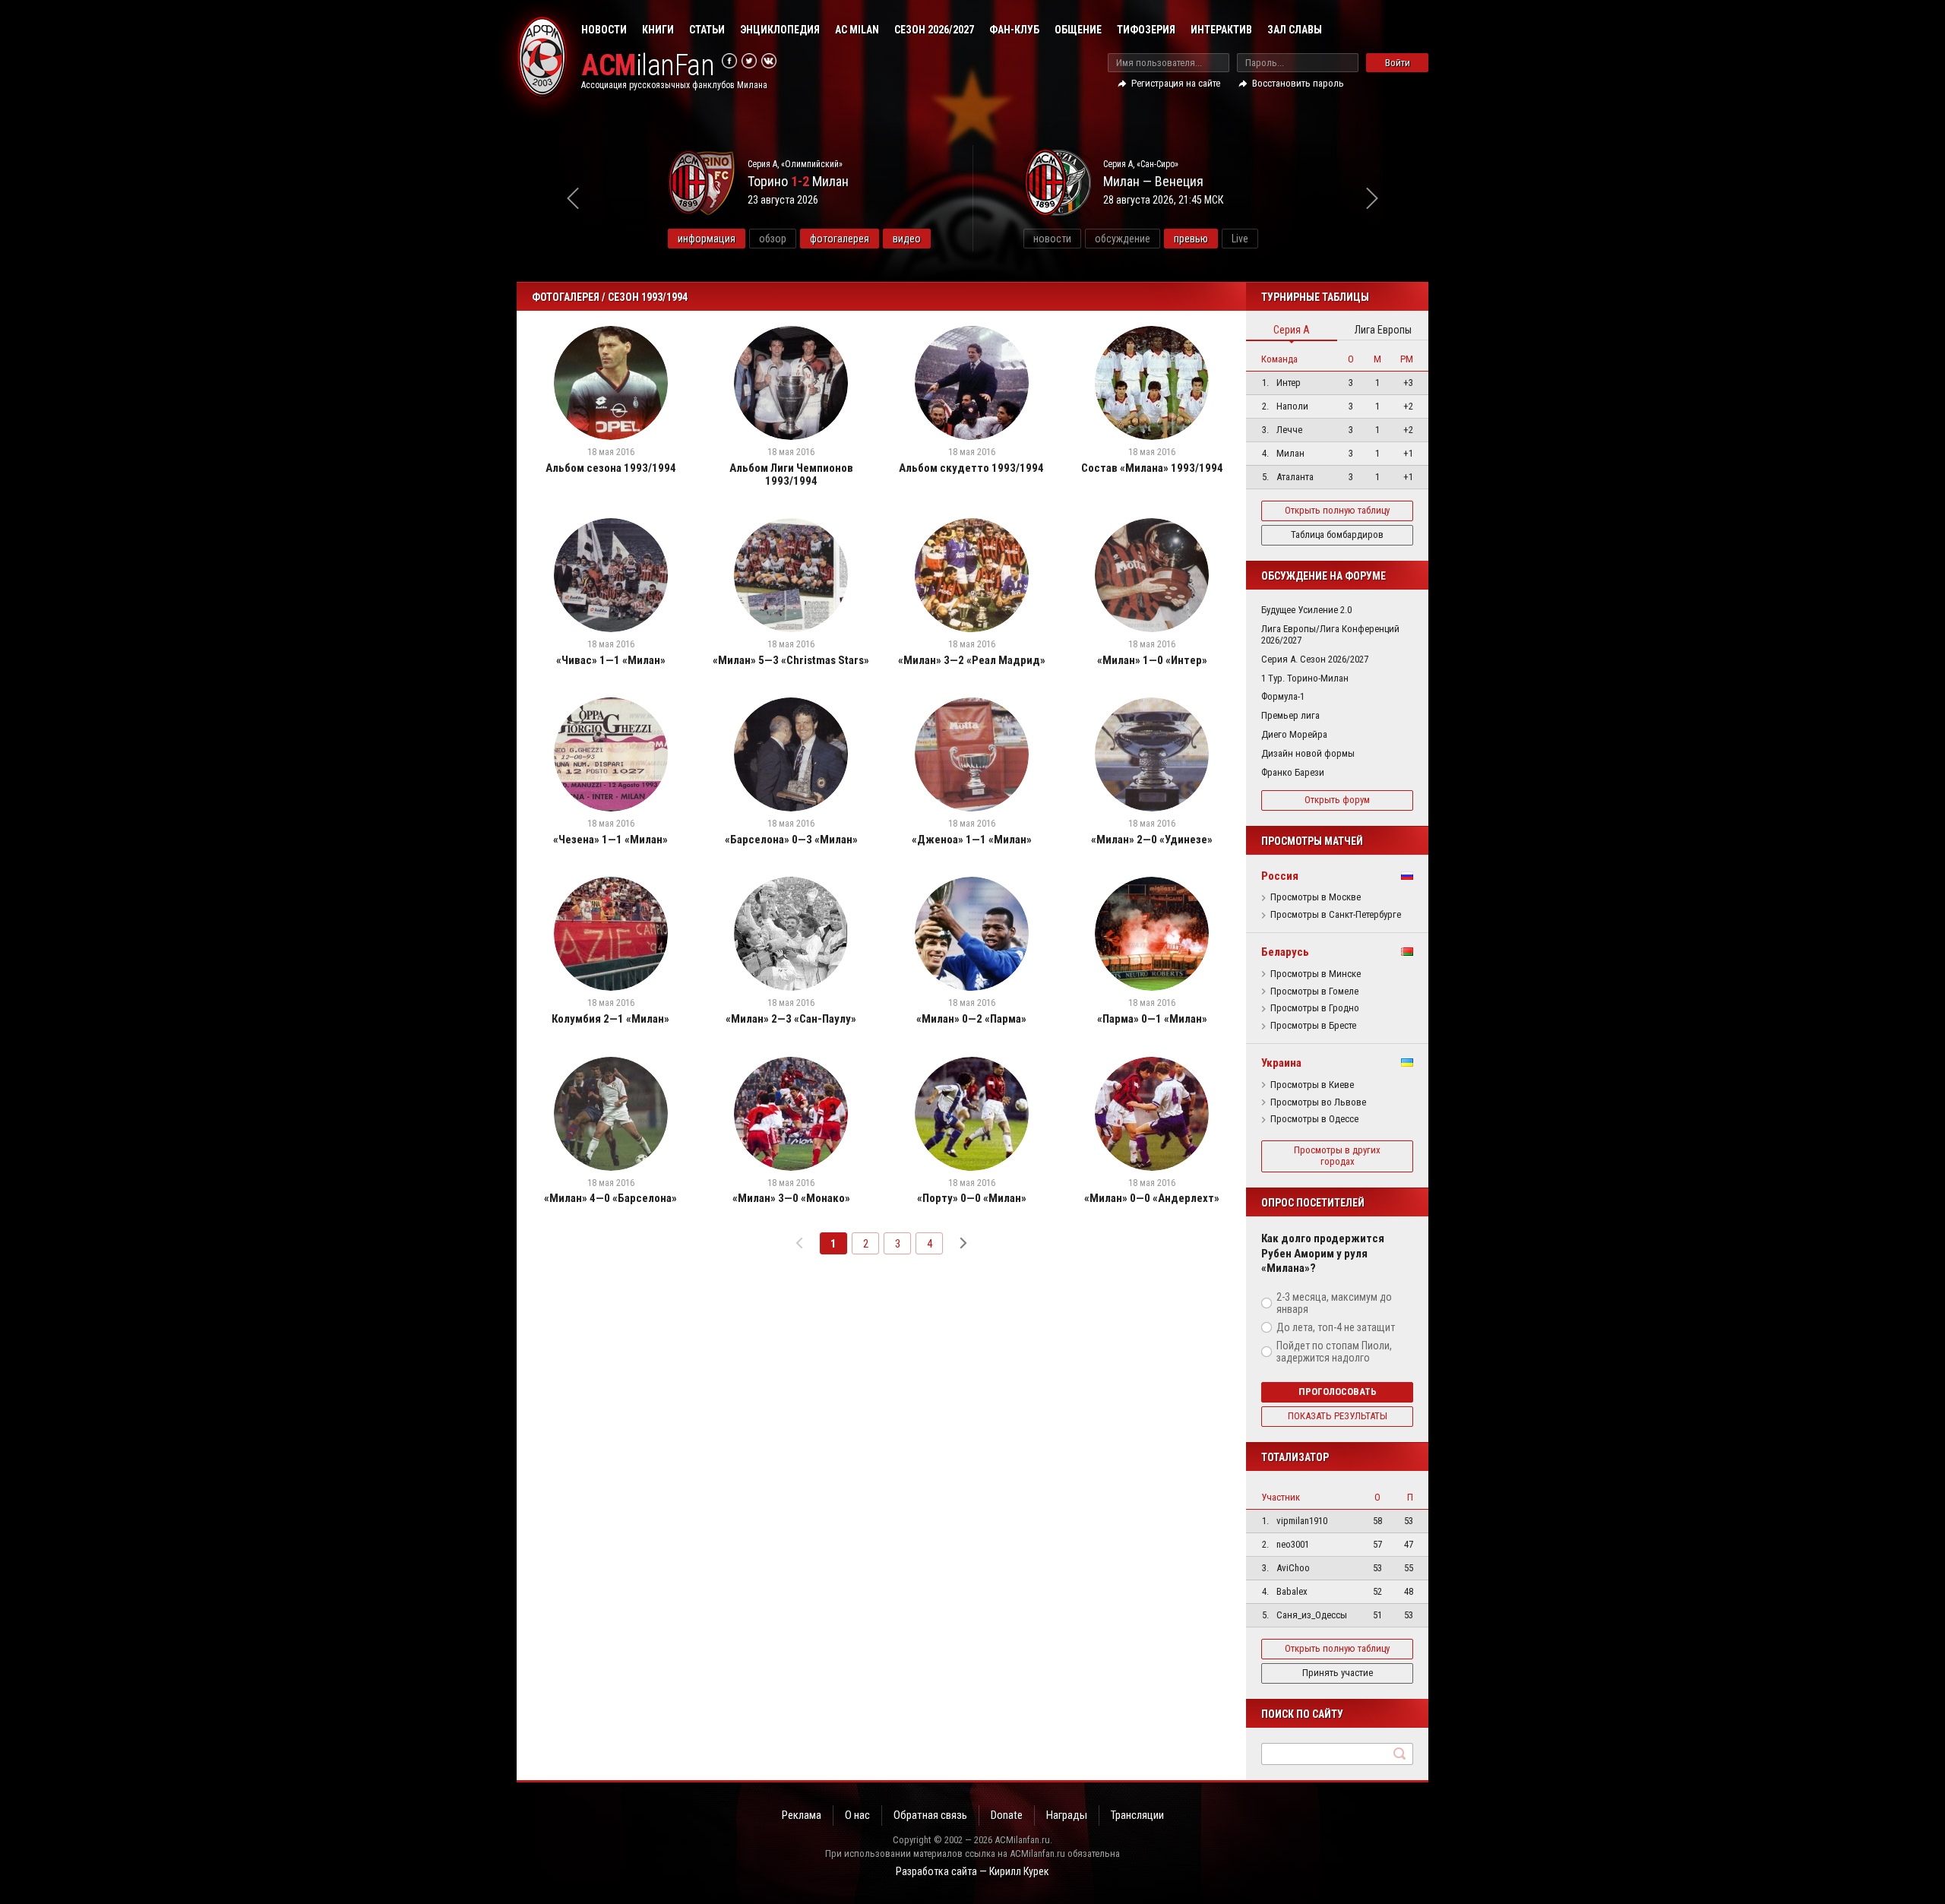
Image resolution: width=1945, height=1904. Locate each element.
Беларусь (1285, 952)
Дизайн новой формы (1308, 753)
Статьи (707, 30)
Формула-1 (1283, 696)
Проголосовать (1338, 1392)
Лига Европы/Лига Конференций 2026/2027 (1330, 634)
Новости (604, 30)
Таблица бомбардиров (1337, 535)
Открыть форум (1337, 800)
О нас (857, 1815)
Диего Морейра (1294, 734)
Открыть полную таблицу (1337, 510)
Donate (1007, 1815)
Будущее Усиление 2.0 (1306, 610)
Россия (1280, 876)
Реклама (802, 1815)
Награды (1067, 1815)
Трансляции (1137, 1815)
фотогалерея (840, 239)
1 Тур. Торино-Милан (1305, 678)
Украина (1281, 1063)
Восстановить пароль (1298, 83)
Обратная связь (930, 1815)
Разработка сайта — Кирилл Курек (972, 1871)
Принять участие (1338, 1673)
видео (907, 239)
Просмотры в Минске (1316, 974)
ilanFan (648, 66)
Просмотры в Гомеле (1314, 992)
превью (1191, 239)
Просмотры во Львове (1318, 1102)
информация (707, 239)
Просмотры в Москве (1316, 897)
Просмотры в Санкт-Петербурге (1336, 915)
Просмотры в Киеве (1312, 1085)
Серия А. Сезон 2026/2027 (1315, 659)
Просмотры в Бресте (1313, 1026)
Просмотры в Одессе (1314, 1119)
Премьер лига (1290, 715)
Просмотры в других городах (1337, 1156)
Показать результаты (1338, 1416)
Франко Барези (1293, 772)
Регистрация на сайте (1176, 83)
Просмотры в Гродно (1315, 1008)
